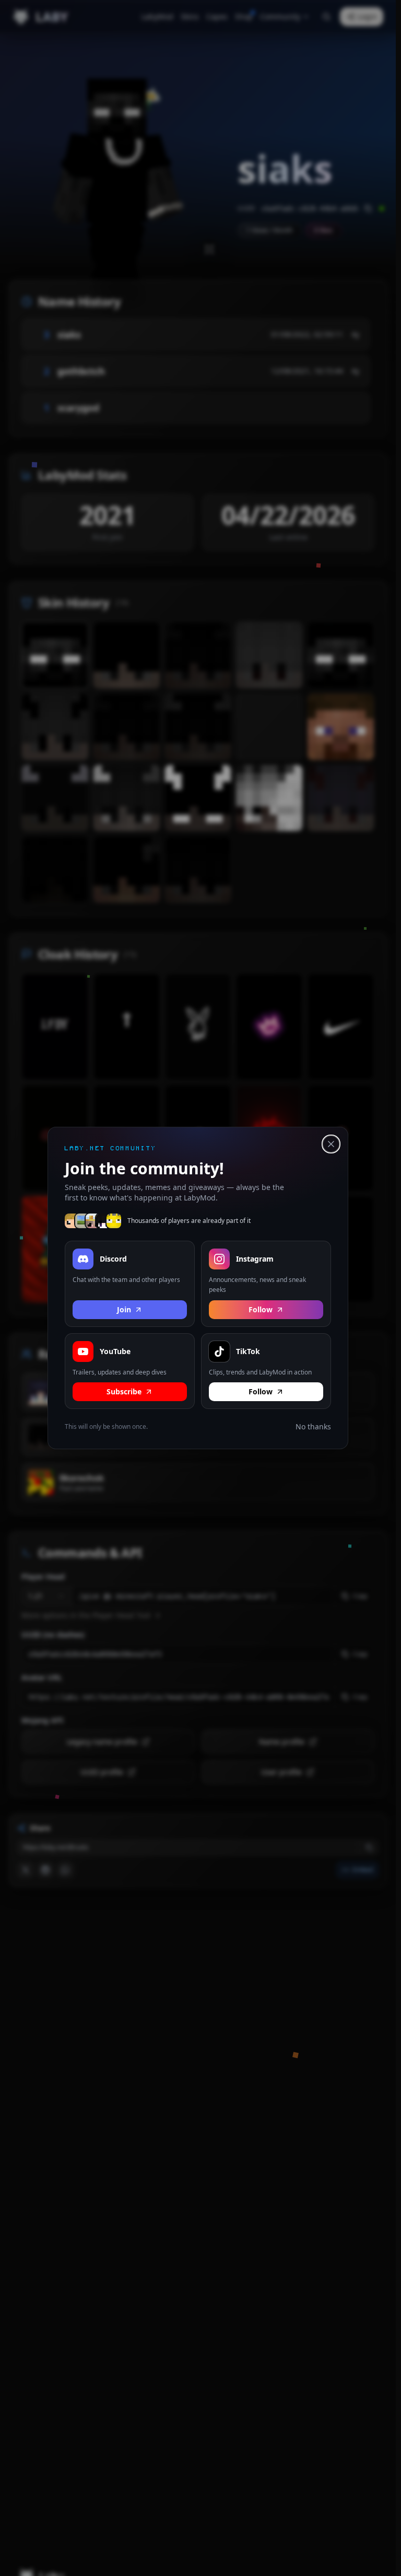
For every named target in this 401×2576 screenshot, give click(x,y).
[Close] (331, 1144)
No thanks (313, 1426)
